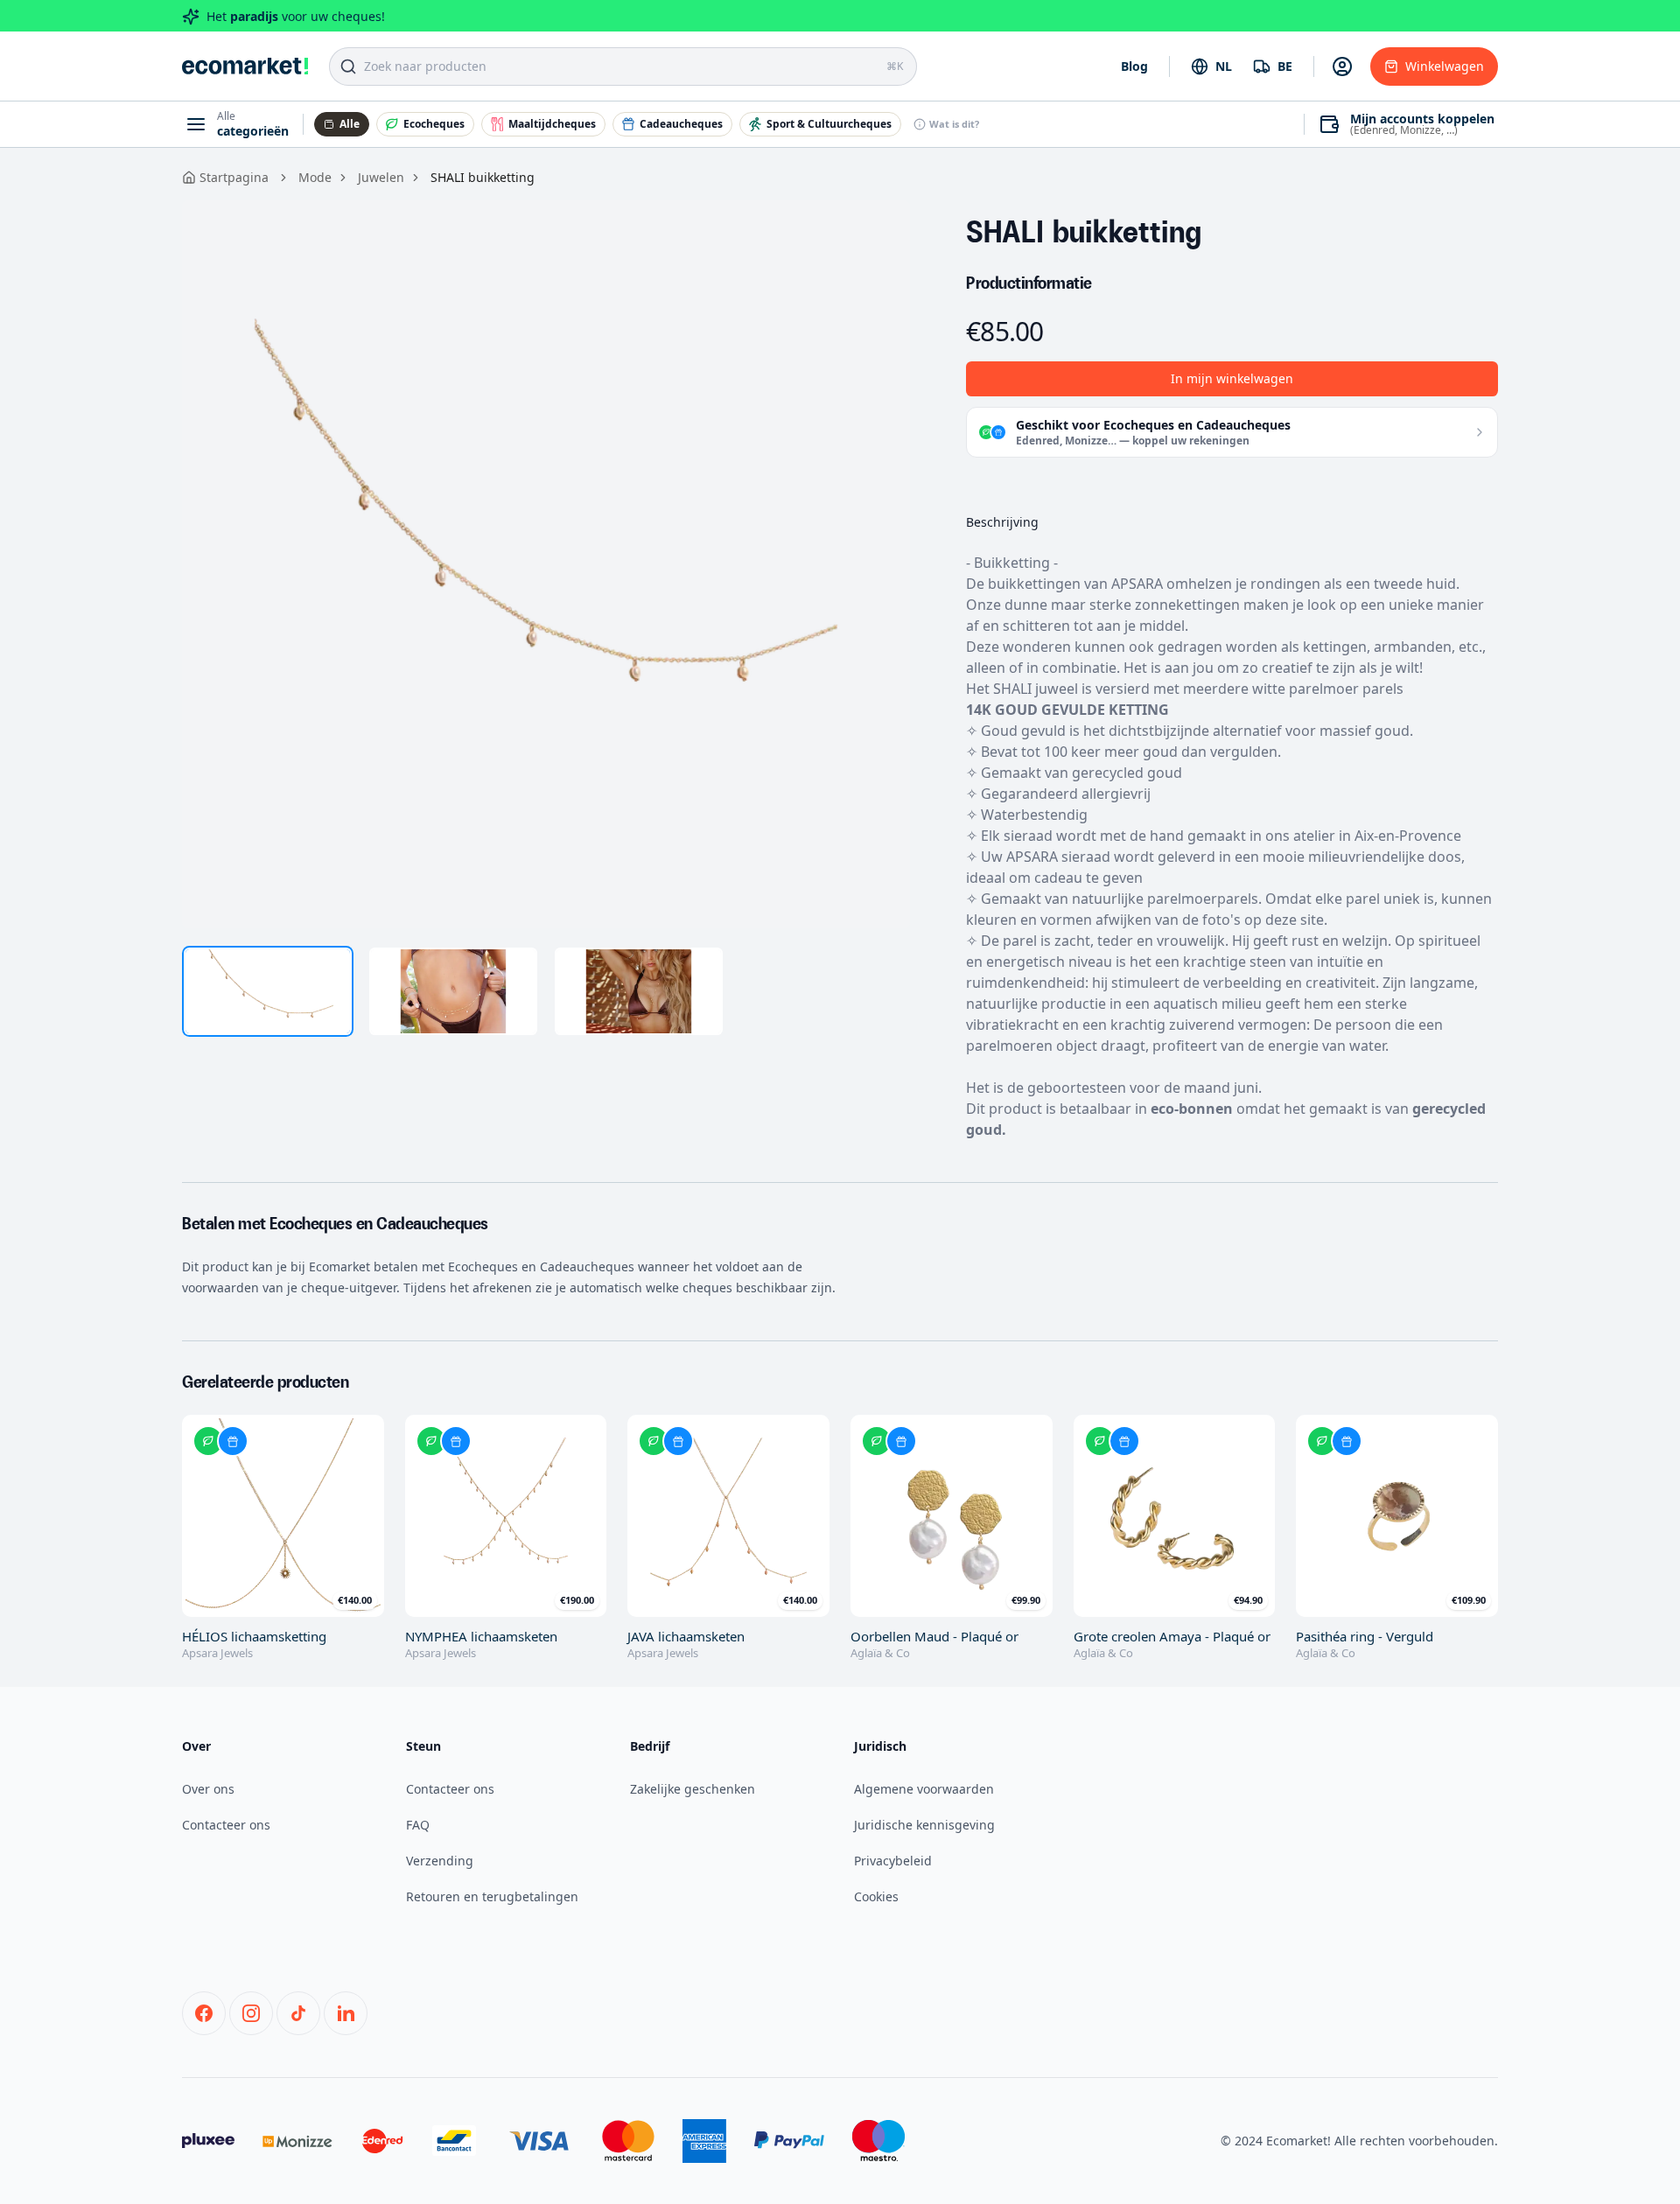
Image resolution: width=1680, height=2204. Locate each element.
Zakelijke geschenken (693, 1789)
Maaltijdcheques (552, 124)
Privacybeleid (893, 1861)
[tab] (268, 991)
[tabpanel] (546, 564)
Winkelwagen (1445, 66)
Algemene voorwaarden (924, 1789)
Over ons (208, 1789)
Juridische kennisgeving (924, 1825)
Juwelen (381, 177)
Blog (1134, 66)
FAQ (418, 1825)
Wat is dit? (954, 124)
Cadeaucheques (681, 124)
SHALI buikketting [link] (483, 177)
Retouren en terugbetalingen (492, 1896)
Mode (315, 177)
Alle (350, 124)
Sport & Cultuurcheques (829, 124)
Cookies (876, 1896)
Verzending (440, 1861)
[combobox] (1211, 66)
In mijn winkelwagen (1232, 378)
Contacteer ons (226, 1825)
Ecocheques (434, 124)
